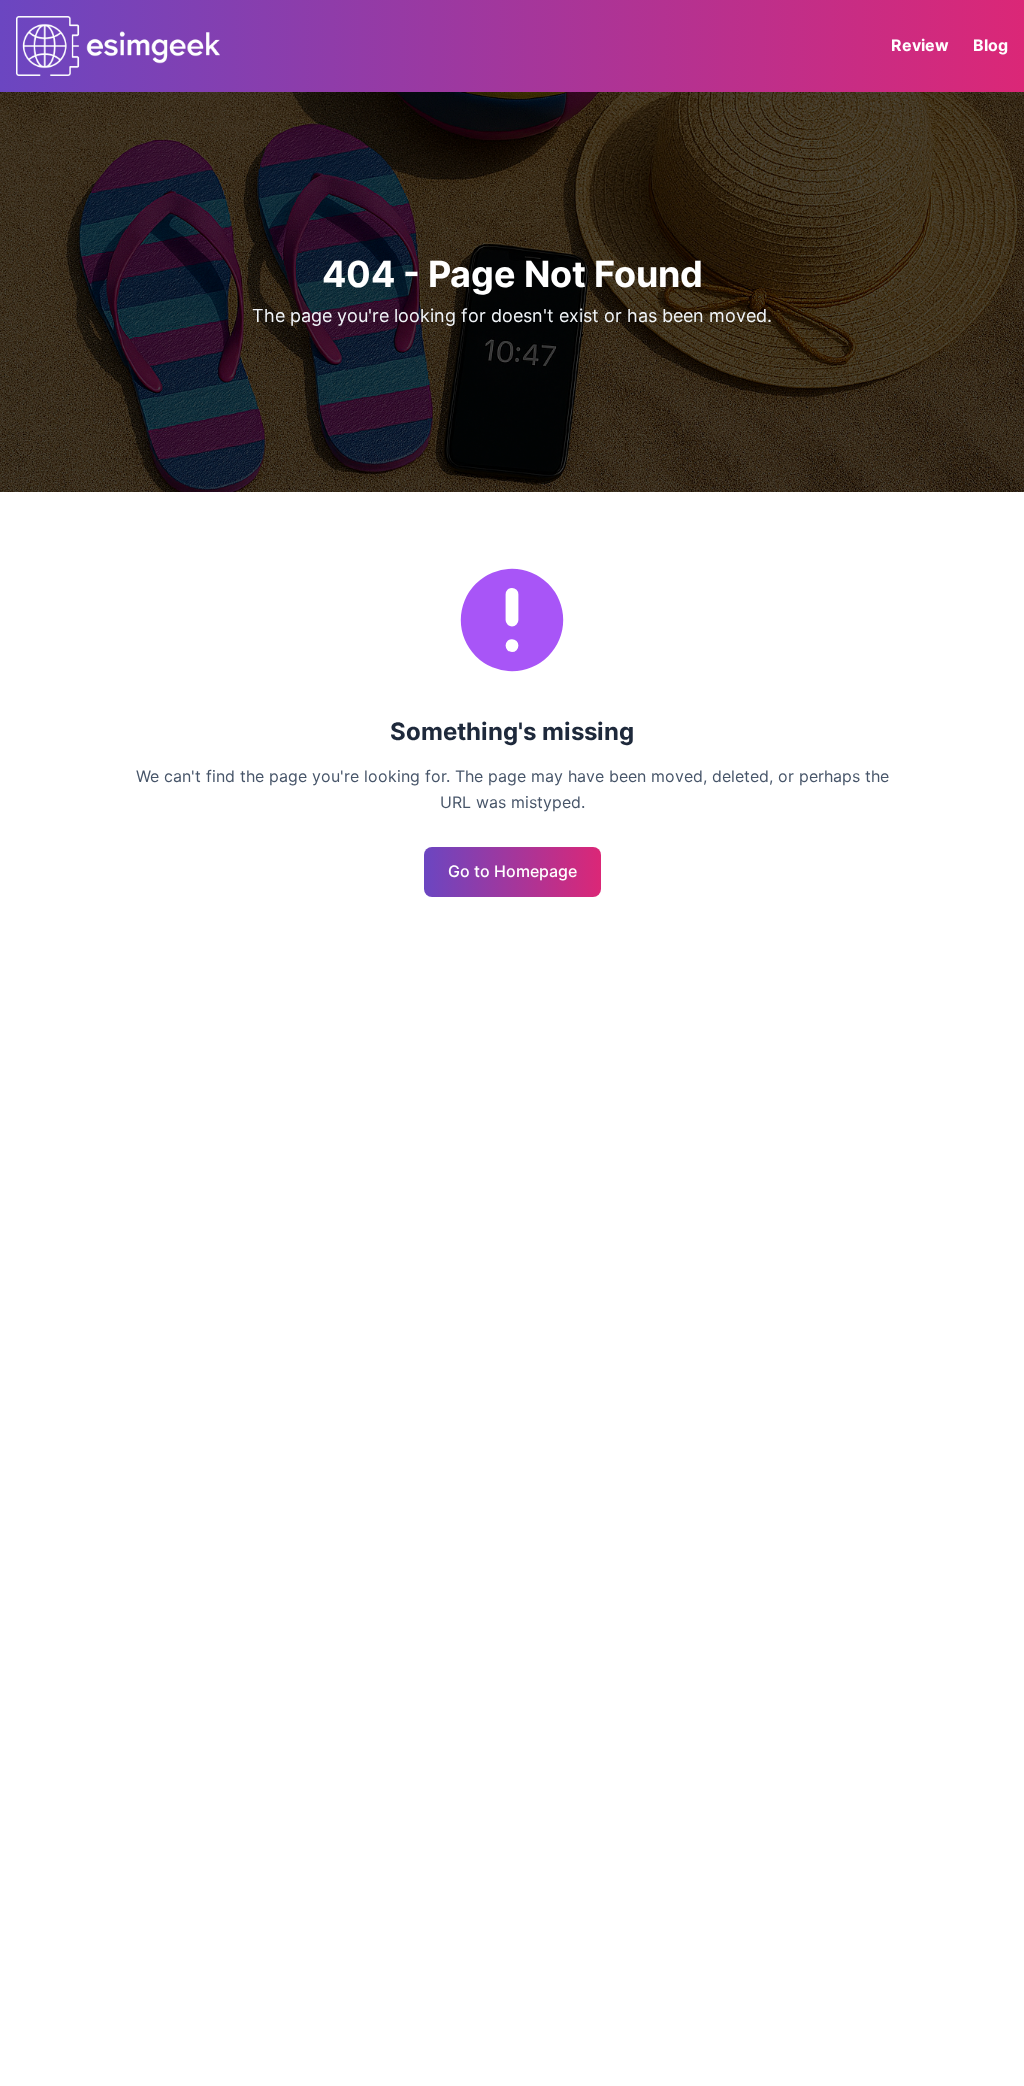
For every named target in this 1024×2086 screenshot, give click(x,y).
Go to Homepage (512, 871)
